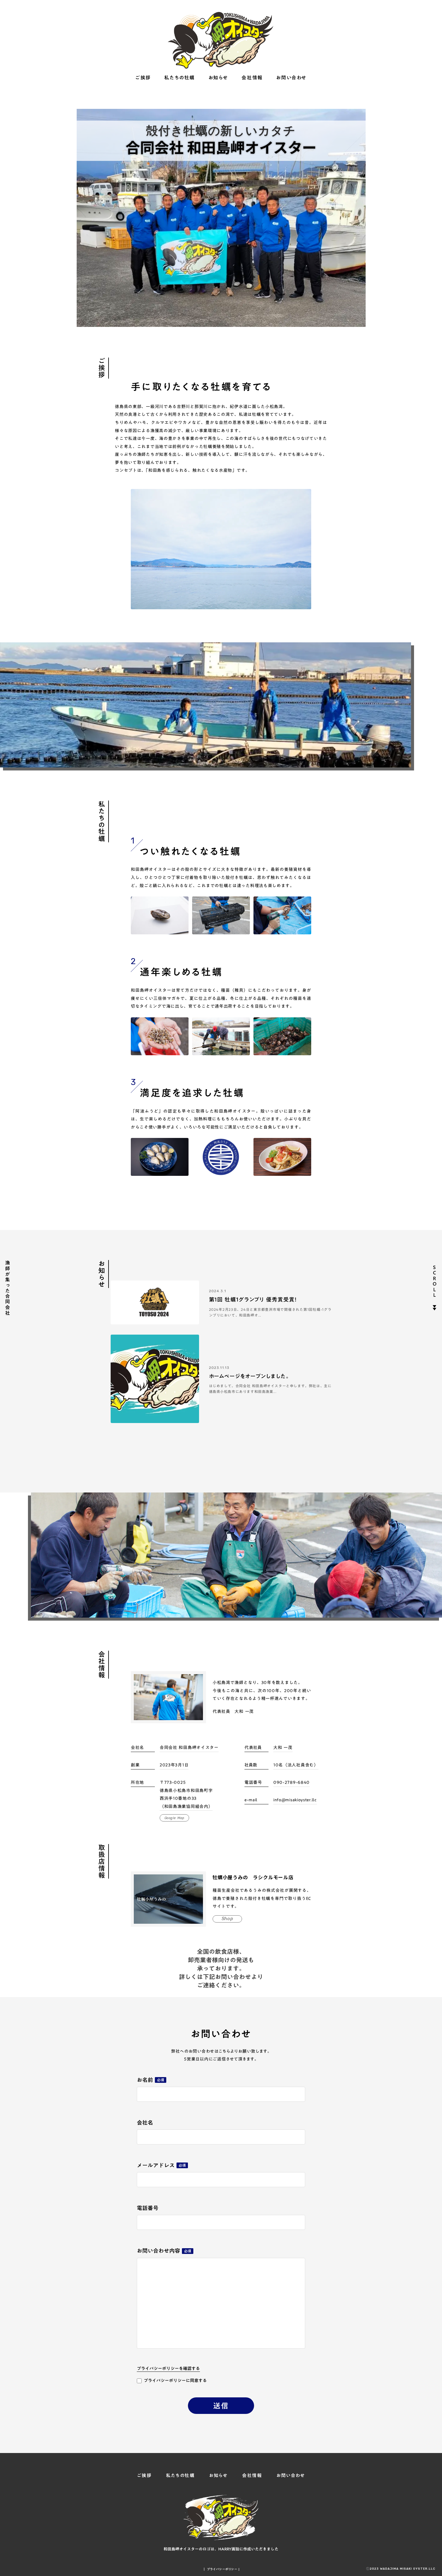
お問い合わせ (291, 78)
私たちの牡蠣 (180, 78)
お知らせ (218, 78)
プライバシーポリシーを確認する (168, 2369)
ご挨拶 (143, 78)
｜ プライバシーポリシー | (221, 2569)
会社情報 (252, 78)
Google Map (175, 1818)
